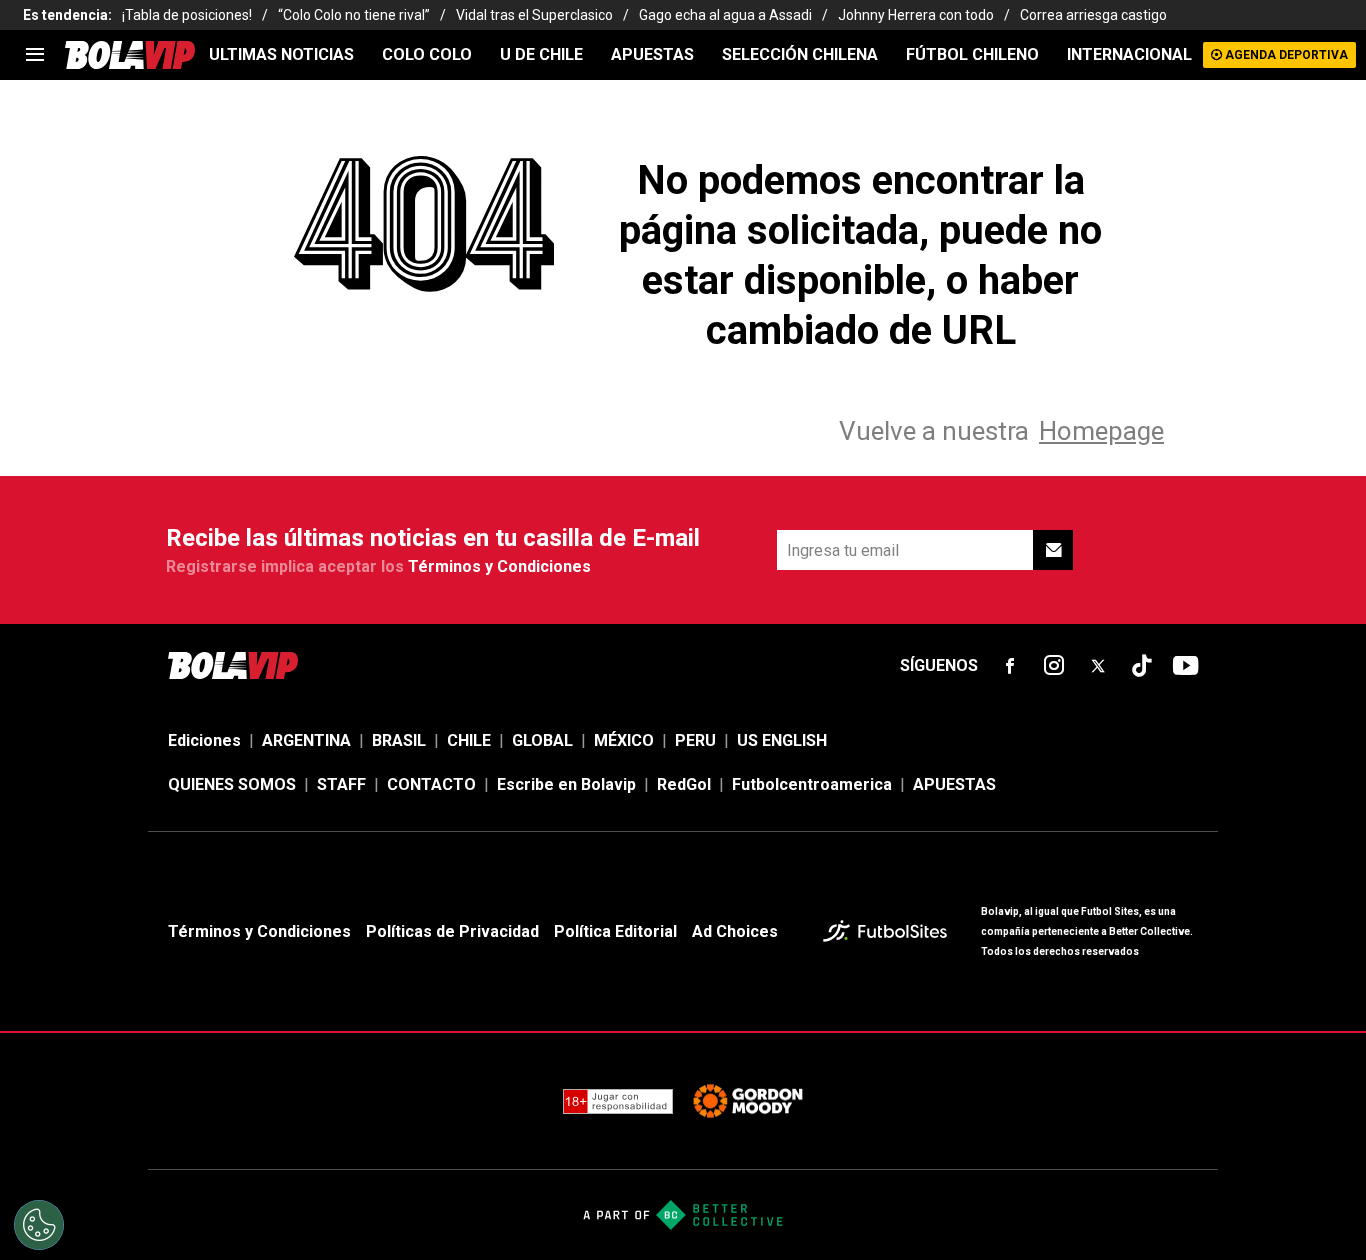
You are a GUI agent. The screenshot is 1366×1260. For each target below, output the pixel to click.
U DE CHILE (541, 54)
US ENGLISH (782, 740)
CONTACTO (431, 784)
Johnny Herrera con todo (916, 15)
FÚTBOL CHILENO (972, 54)
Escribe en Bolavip (566, 784)
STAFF (341, 784)
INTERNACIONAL (1129, 54)
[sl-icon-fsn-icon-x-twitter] (1098, 666)
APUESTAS (652, 54)
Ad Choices (735, 931)
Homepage (1101, 431)
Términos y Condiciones (499, 566)
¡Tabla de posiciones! (187, 15)
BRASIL (399, 740)
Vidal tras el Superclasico (534, 15)
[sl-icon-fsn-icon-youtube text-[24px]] (1186, 666)
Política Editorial (615, 931)
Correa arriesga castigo (1093, 15)
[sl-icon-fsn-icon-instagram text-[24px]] (1054, 666)
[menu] (35, 55)
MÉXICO (624, 740)
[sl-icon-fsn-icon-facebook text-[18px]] (1010, 666)
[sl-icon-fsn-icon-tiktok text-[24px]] (1142, 666)
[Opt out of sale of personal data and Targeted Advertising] (39, 1225)
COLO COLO (427, 54)
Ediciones (204, 740)
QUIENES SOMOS (232, 784)
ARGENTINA (306, 740)
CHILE (469, 740)
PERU (695, 740)
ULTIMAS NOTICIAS (281, 54)
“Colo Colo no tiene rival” (354, 15)
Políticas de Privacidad (452, 931)
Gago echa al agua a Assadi (725, 15)
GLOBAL (542, 740)
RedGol (684, 784)
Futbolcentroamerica (812, 784)
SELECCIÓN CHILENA (800, 54)
